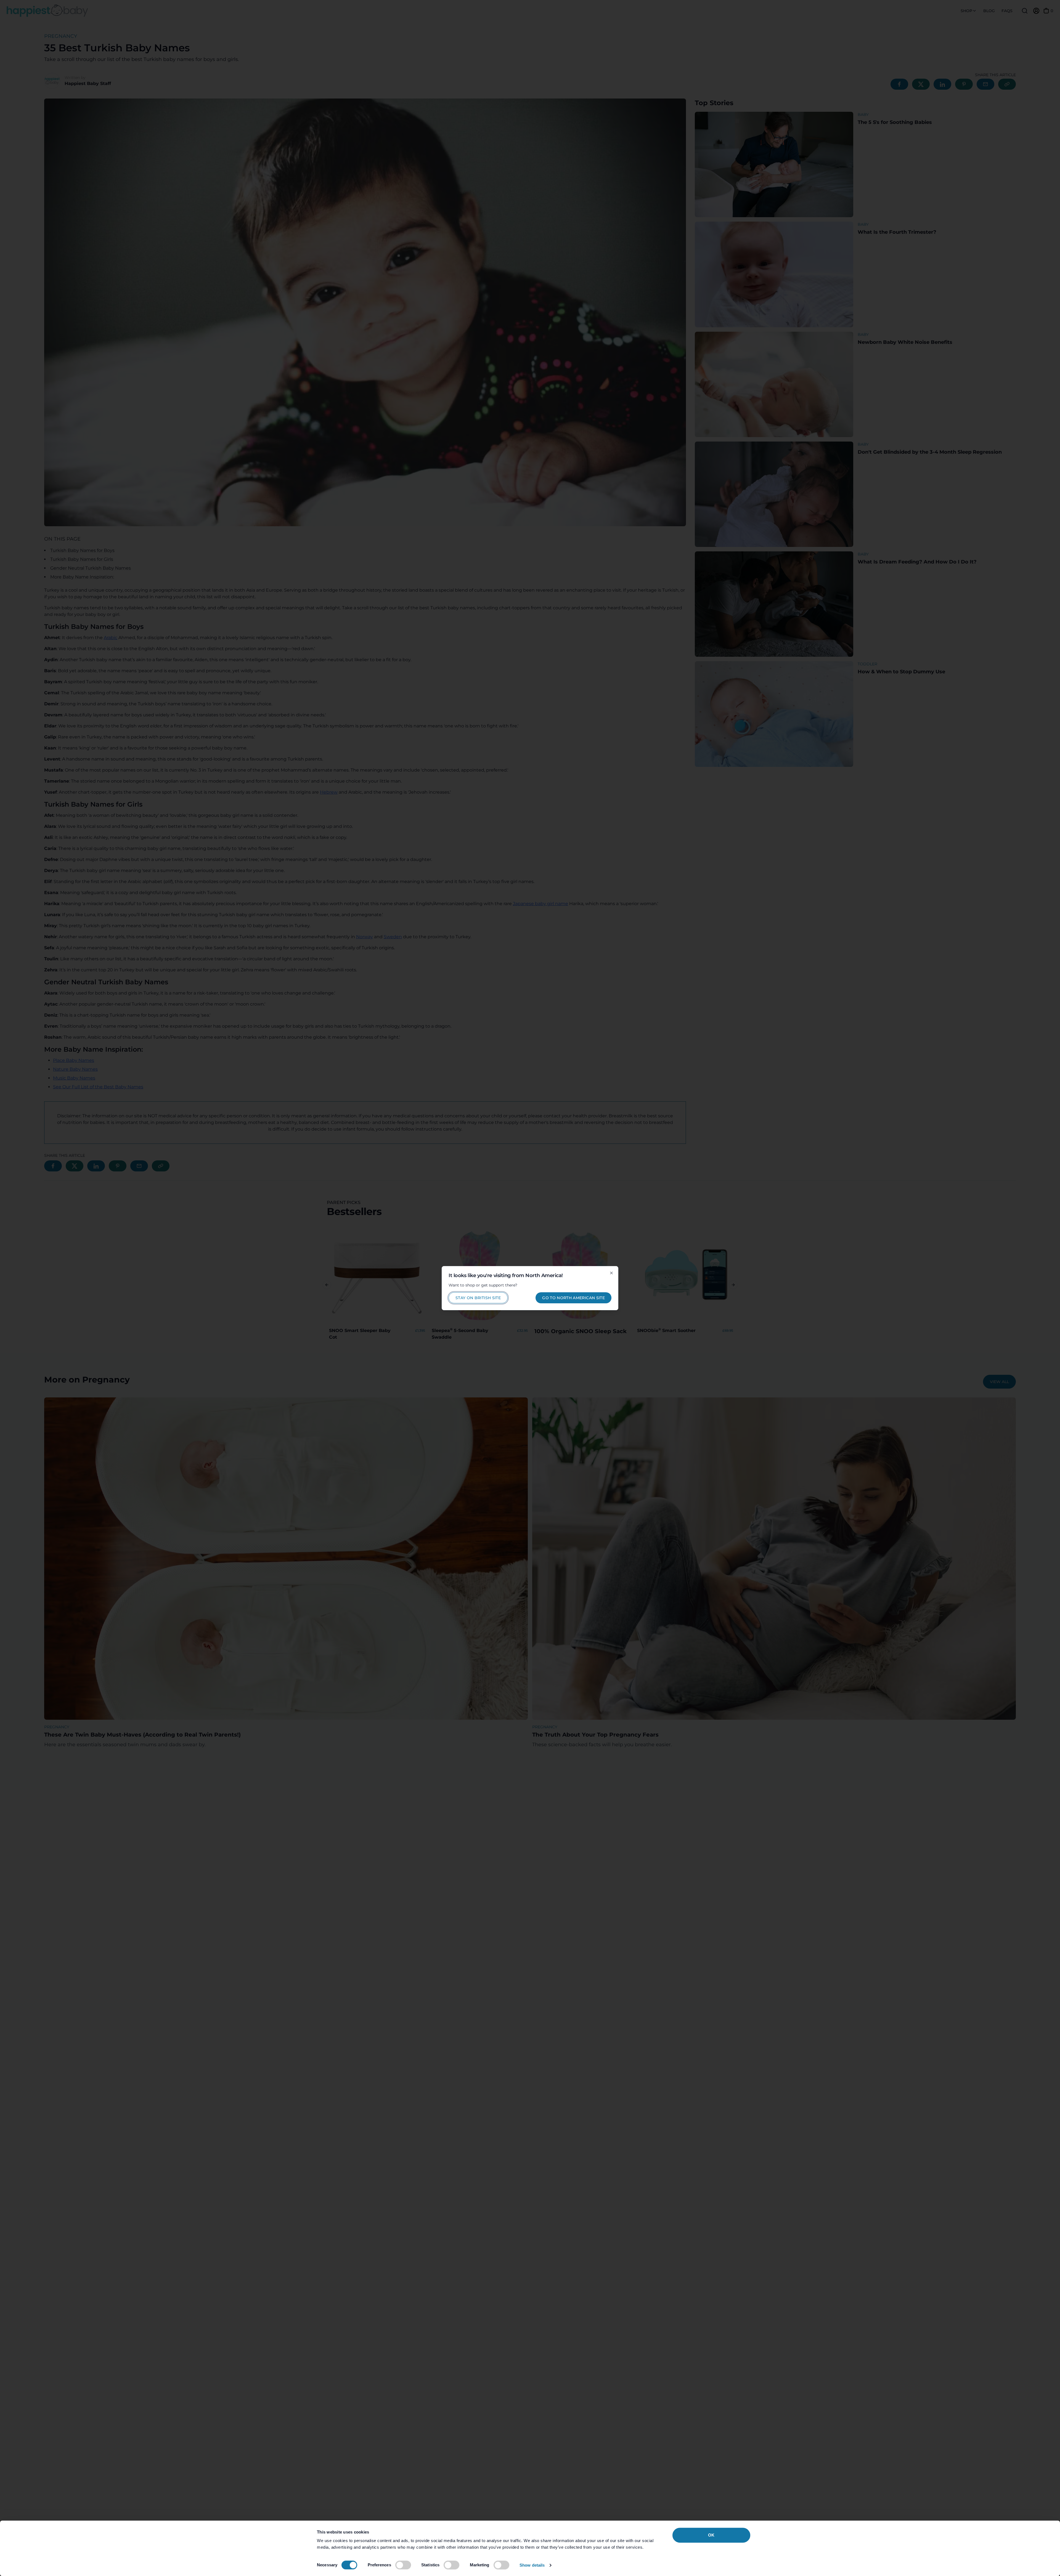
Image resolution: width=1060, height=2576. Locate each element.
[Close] (611, 1273)
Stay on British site (478, 1298)
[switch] (403, 2565)
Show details (532, 2565)
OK (711, 2535)
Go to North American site (573, 1298)
